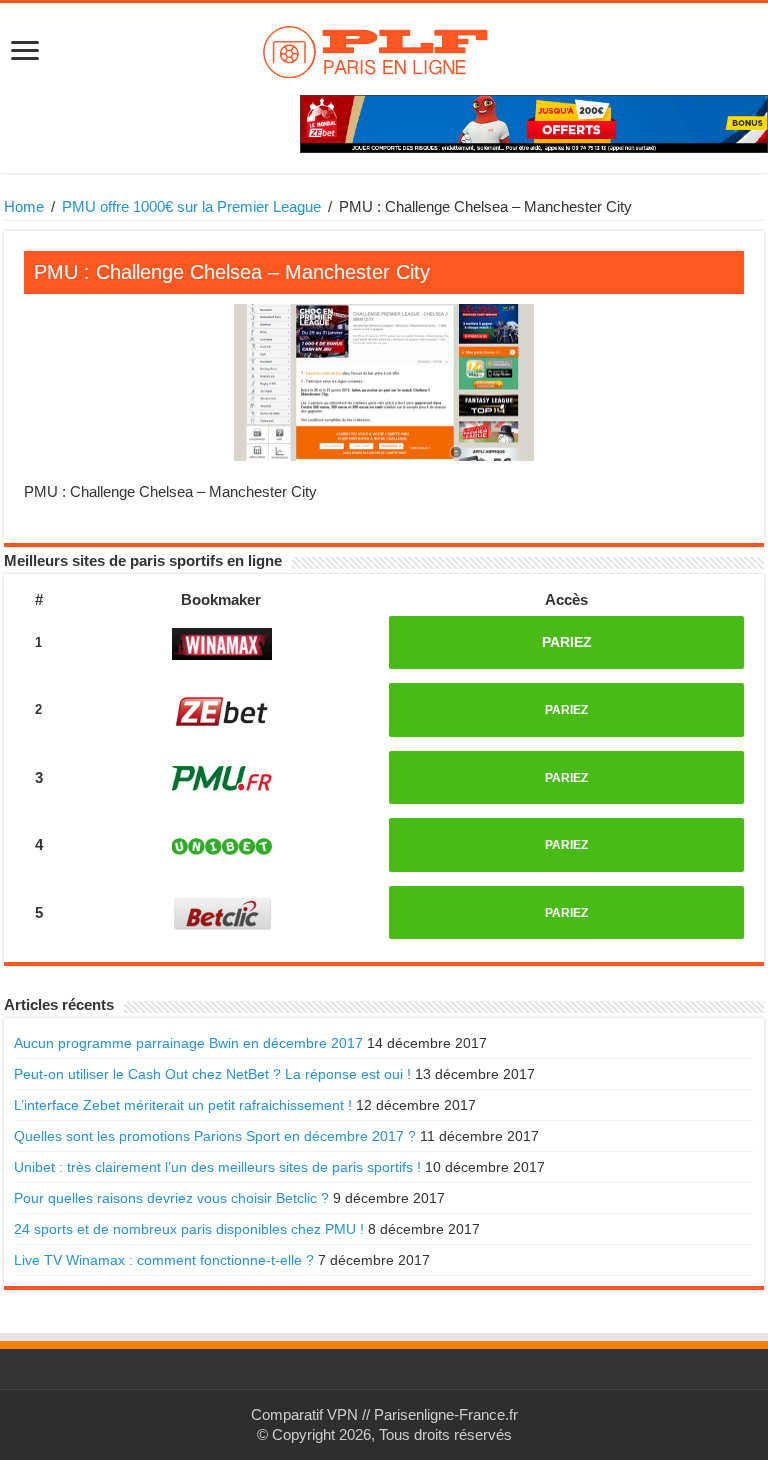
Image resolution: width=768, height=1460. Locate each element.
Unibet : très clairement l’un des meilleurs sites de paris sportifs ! (217, 1167)
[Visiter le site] (222, 643)
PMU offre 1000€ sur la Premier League (191, 206)
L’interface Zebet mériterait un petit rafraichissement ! (183, 1105)
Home (24, 206)
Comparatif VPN (304, 1414)
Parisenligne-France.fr (446, 1414)
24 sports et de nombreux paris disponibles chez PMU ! (189, 1229)
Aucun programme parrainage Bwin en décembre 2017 (188, 1043)
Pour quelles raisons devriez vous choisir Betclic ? (171, 1198)
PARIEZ (567, 642)
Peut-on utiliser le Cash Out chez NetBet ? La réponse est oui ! (212, 1074)
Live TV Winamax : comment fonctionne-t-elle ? (164, 1260)
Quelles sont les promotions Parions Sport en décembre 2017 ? (215, 1136)
